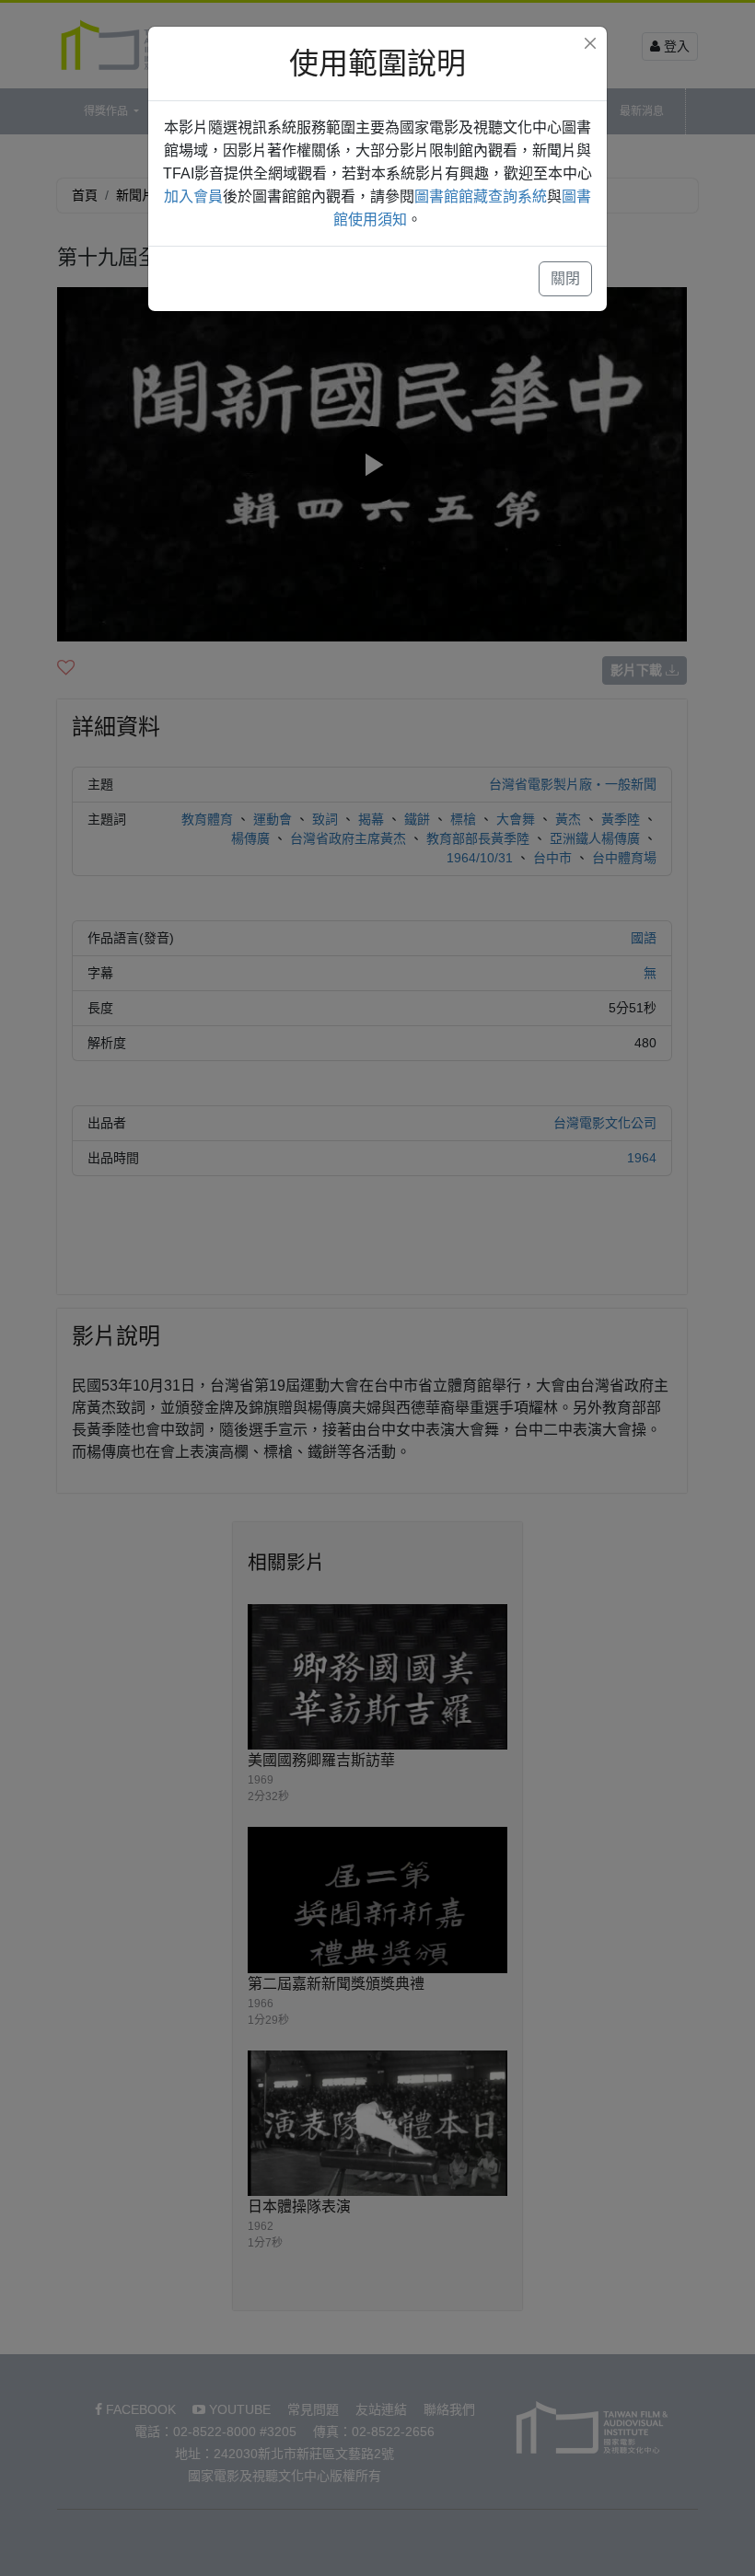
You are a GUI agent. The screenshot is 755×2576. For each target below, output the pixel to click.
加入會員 (193, 196)
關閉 (565, 278)
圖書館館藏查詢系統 (481, 196)
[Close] (590, 43)
